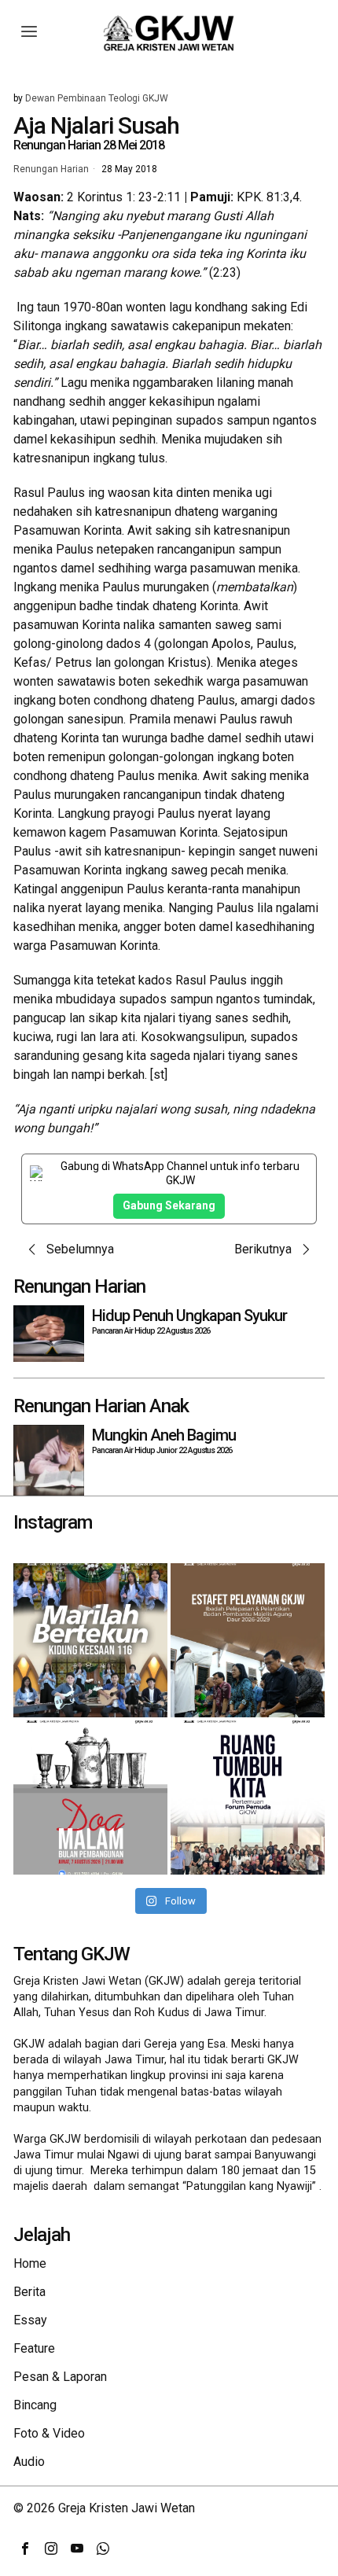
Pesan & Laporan (60, 2377)
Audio (29, 2462)
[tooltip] (25, 2548)
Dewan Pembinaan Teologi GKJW (97, 98)
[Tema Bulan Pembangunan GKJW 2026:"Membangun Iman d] (90, 1798)
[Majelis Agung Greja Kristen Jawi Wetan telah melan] (248, 1640)
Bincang (35, 2405)
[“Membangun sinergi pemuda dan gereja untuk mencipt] (248, 1798)
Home (30, 2263)
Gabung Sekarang (169, 1205)
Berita (29, 2292)
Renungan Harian (51, 170)
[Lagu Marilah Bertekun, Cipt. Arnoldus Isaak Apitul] (90, 1640)
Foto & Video (49, 2433)
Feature (34, 2348)
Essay (30, 2320)
